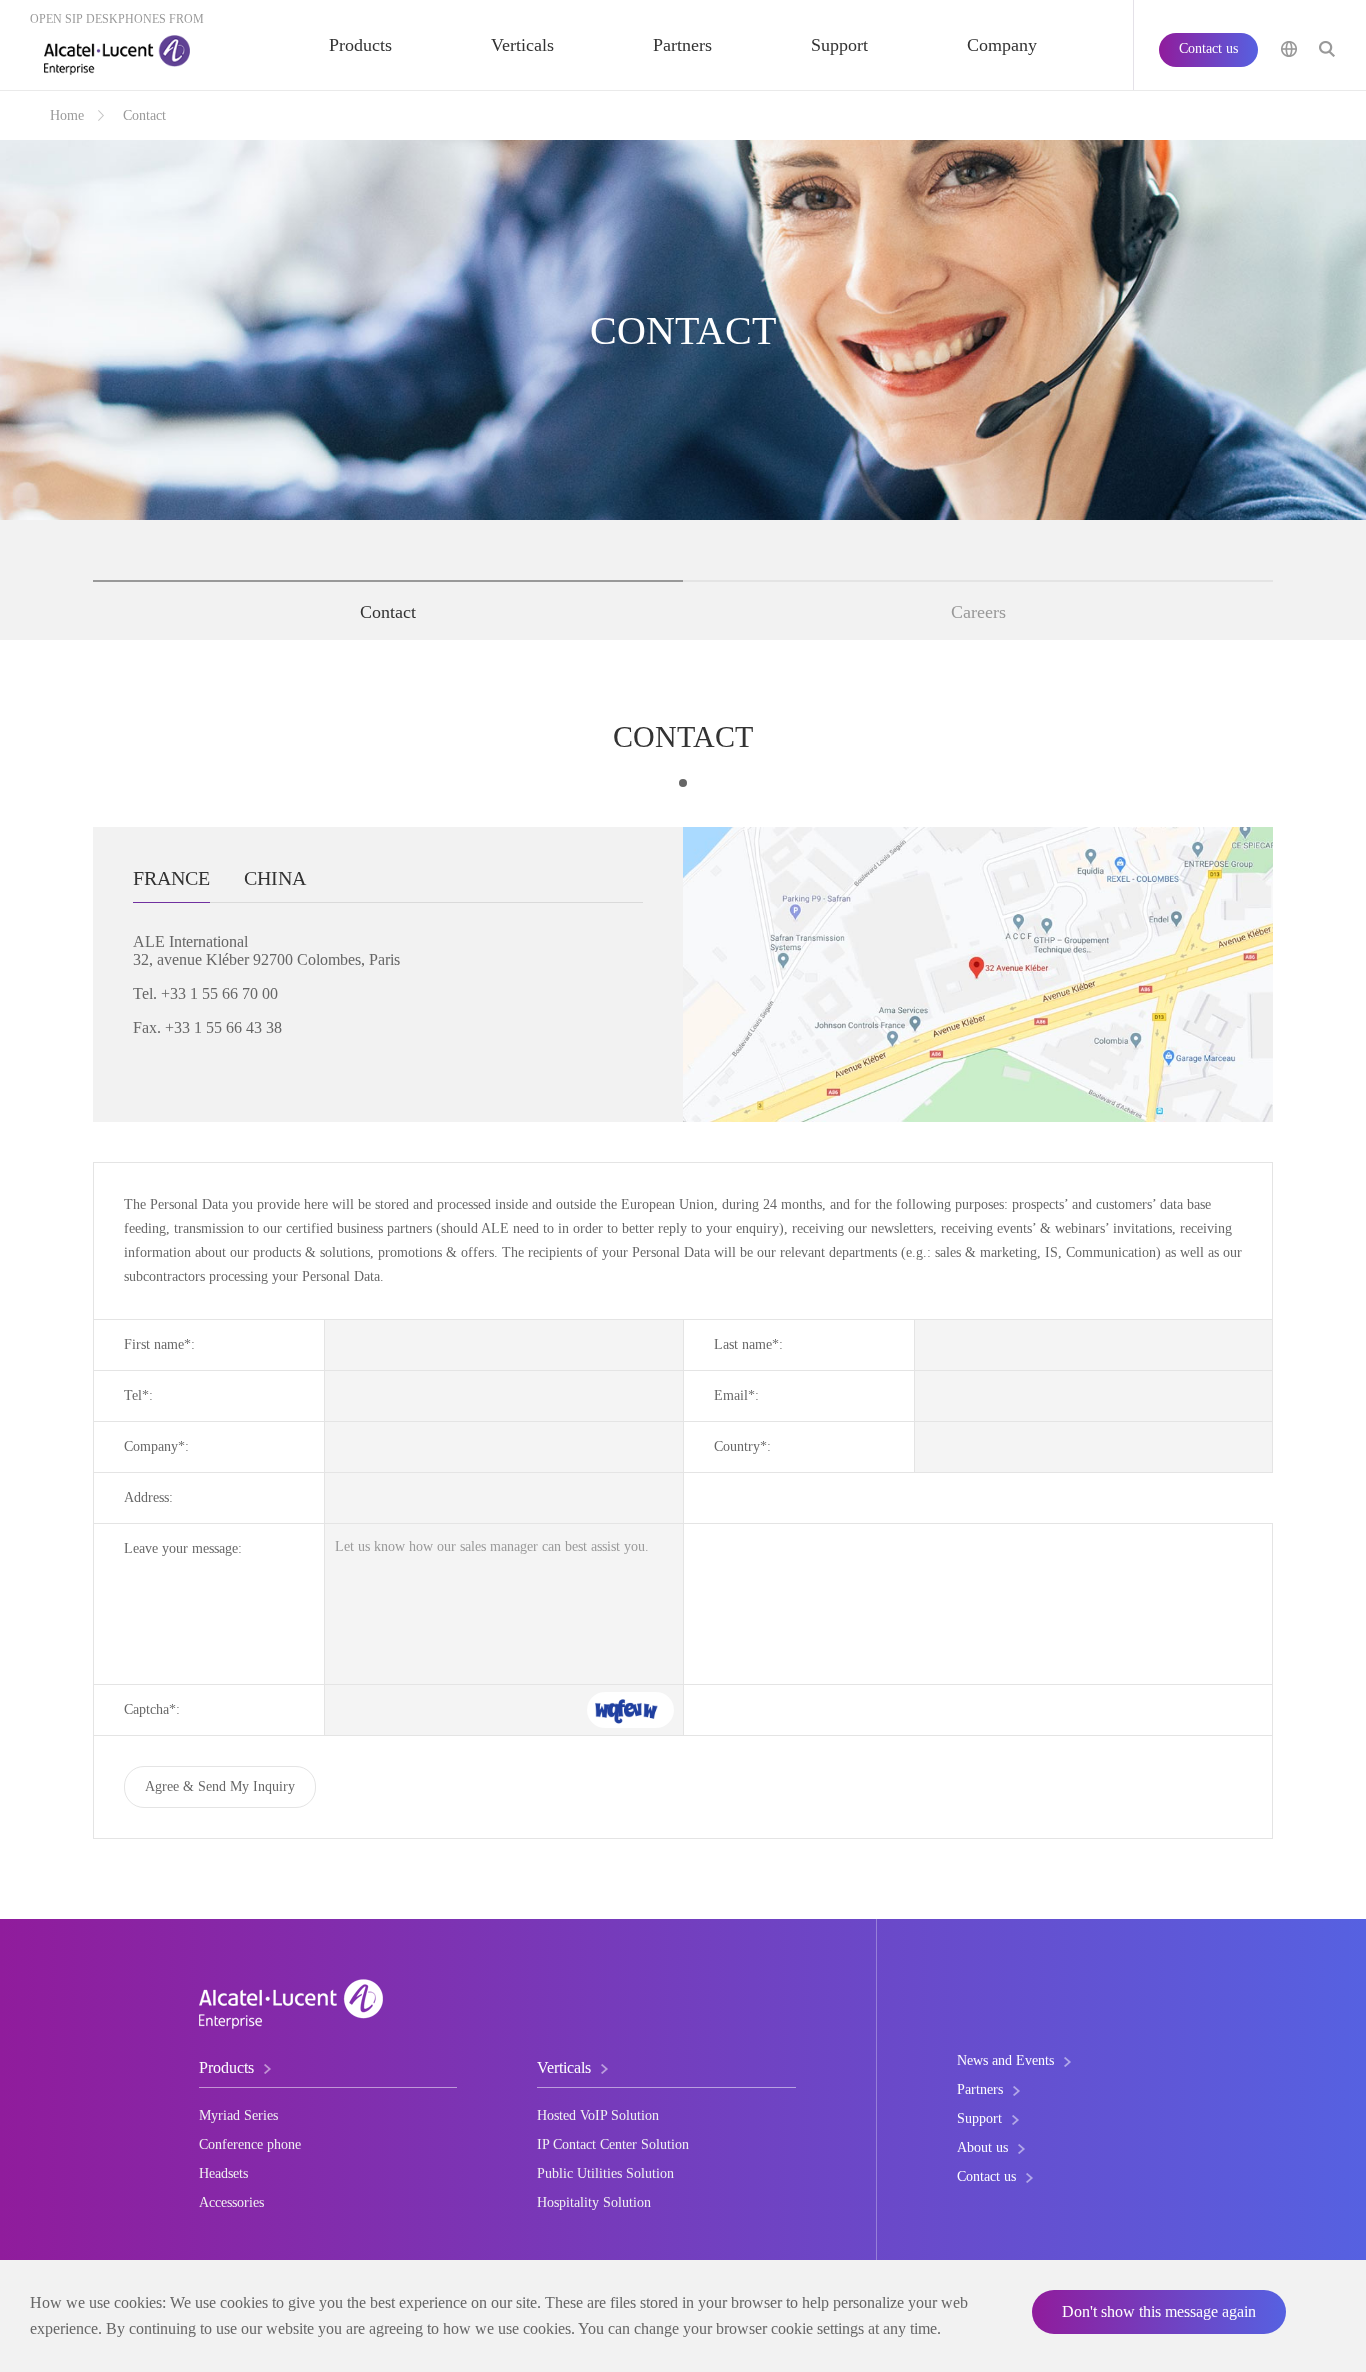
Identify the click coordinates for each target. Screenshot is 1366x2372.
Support (839, 45)
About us (982, 2147)
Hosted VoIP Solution (598, 2115)
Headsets (223, 2173)
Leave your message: (183, 1548)
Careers (978, 612)
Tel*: (138, 1395)
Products (360, 45)
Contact (388, 612)
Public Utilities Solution (605, 2173)
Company (1002, 45)
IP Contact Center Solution (613, 2144)
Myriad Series (238, 2115)
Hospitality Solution (594, 2202)
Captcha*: (152, 1709)
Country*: (742, 1446)
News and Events (1005, 2060)
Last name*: (748, 1344)
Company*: (156, 1446)
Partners (682, 45)
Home (67, 115)
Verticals (522, 45)
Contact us (1208, 48)
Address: (148, 1497)
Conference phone (250, 2144)
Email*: (736, 1395)
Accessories (231, 2202)
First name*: (159, 1344)
